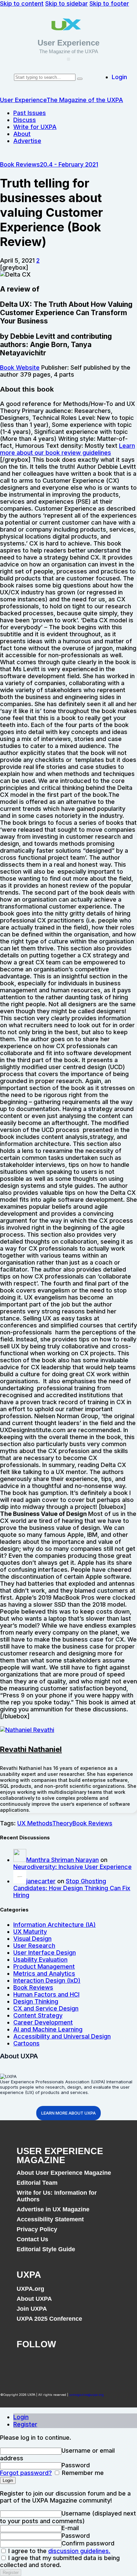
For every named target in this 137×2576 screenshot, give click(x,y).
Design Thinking (36, 2001)
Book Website (20, 368)
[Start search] (80, 79)
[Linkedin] (78, 2363)
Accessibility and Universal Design (62, 2036)
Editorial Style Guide (46, 2249)
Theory (62, 1823)
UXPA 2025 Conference (49, 2319)
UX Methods (35, 1823)
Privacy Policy (37, 2229)
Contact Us (32, 2239)
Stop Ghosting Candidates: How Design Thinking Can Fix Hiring (72, 1888)
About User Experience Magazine (64, 2173)
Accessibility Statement (50, 2219)
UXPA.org (30, 2289)
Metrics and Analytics (44, 1973)
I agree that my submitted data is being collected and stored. (60, 2561)
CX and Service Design (46, 2008)
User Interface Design (45, 1953)
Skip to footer (109, 3)
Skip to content (22, 3)
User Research (34, 1946)
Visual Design (32, 1939)
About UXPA (34, 2299)
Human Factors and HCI (46, 1994)
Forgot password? (26, 2473)
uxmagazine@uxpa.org (86, 2395)
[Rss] (104, 2363)
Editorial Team (37, 2183)
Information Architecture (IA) (55, 1925)
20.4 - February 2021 (69, 164)
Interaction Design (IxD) (47, 1980)
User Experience (68, 43)
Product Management (44, 1966)
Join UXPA (32, 2309)
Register (25, 2424)
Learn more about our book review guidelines (68, 449)
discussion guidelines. (79, 2551)
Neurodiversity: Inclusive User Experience (72, 1867)
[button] (68, 59)
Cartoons (26, 2043)
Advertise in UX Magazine (53, 2209)
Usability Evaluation (40, 1960)
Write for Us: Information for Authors (57, 2196)
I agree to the (59, 2551)
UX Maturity (30, 1932)
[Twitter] (51, 2363)
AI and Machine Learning (48, 2029)
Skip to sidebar (67, 3)
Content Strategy (38, 2015)
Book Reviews (20, 164)
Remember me (82, 2473)
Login (21, 2417)
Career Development (43, 2022)
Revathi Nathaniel (31, 1749)
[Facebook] (25, 2363)
